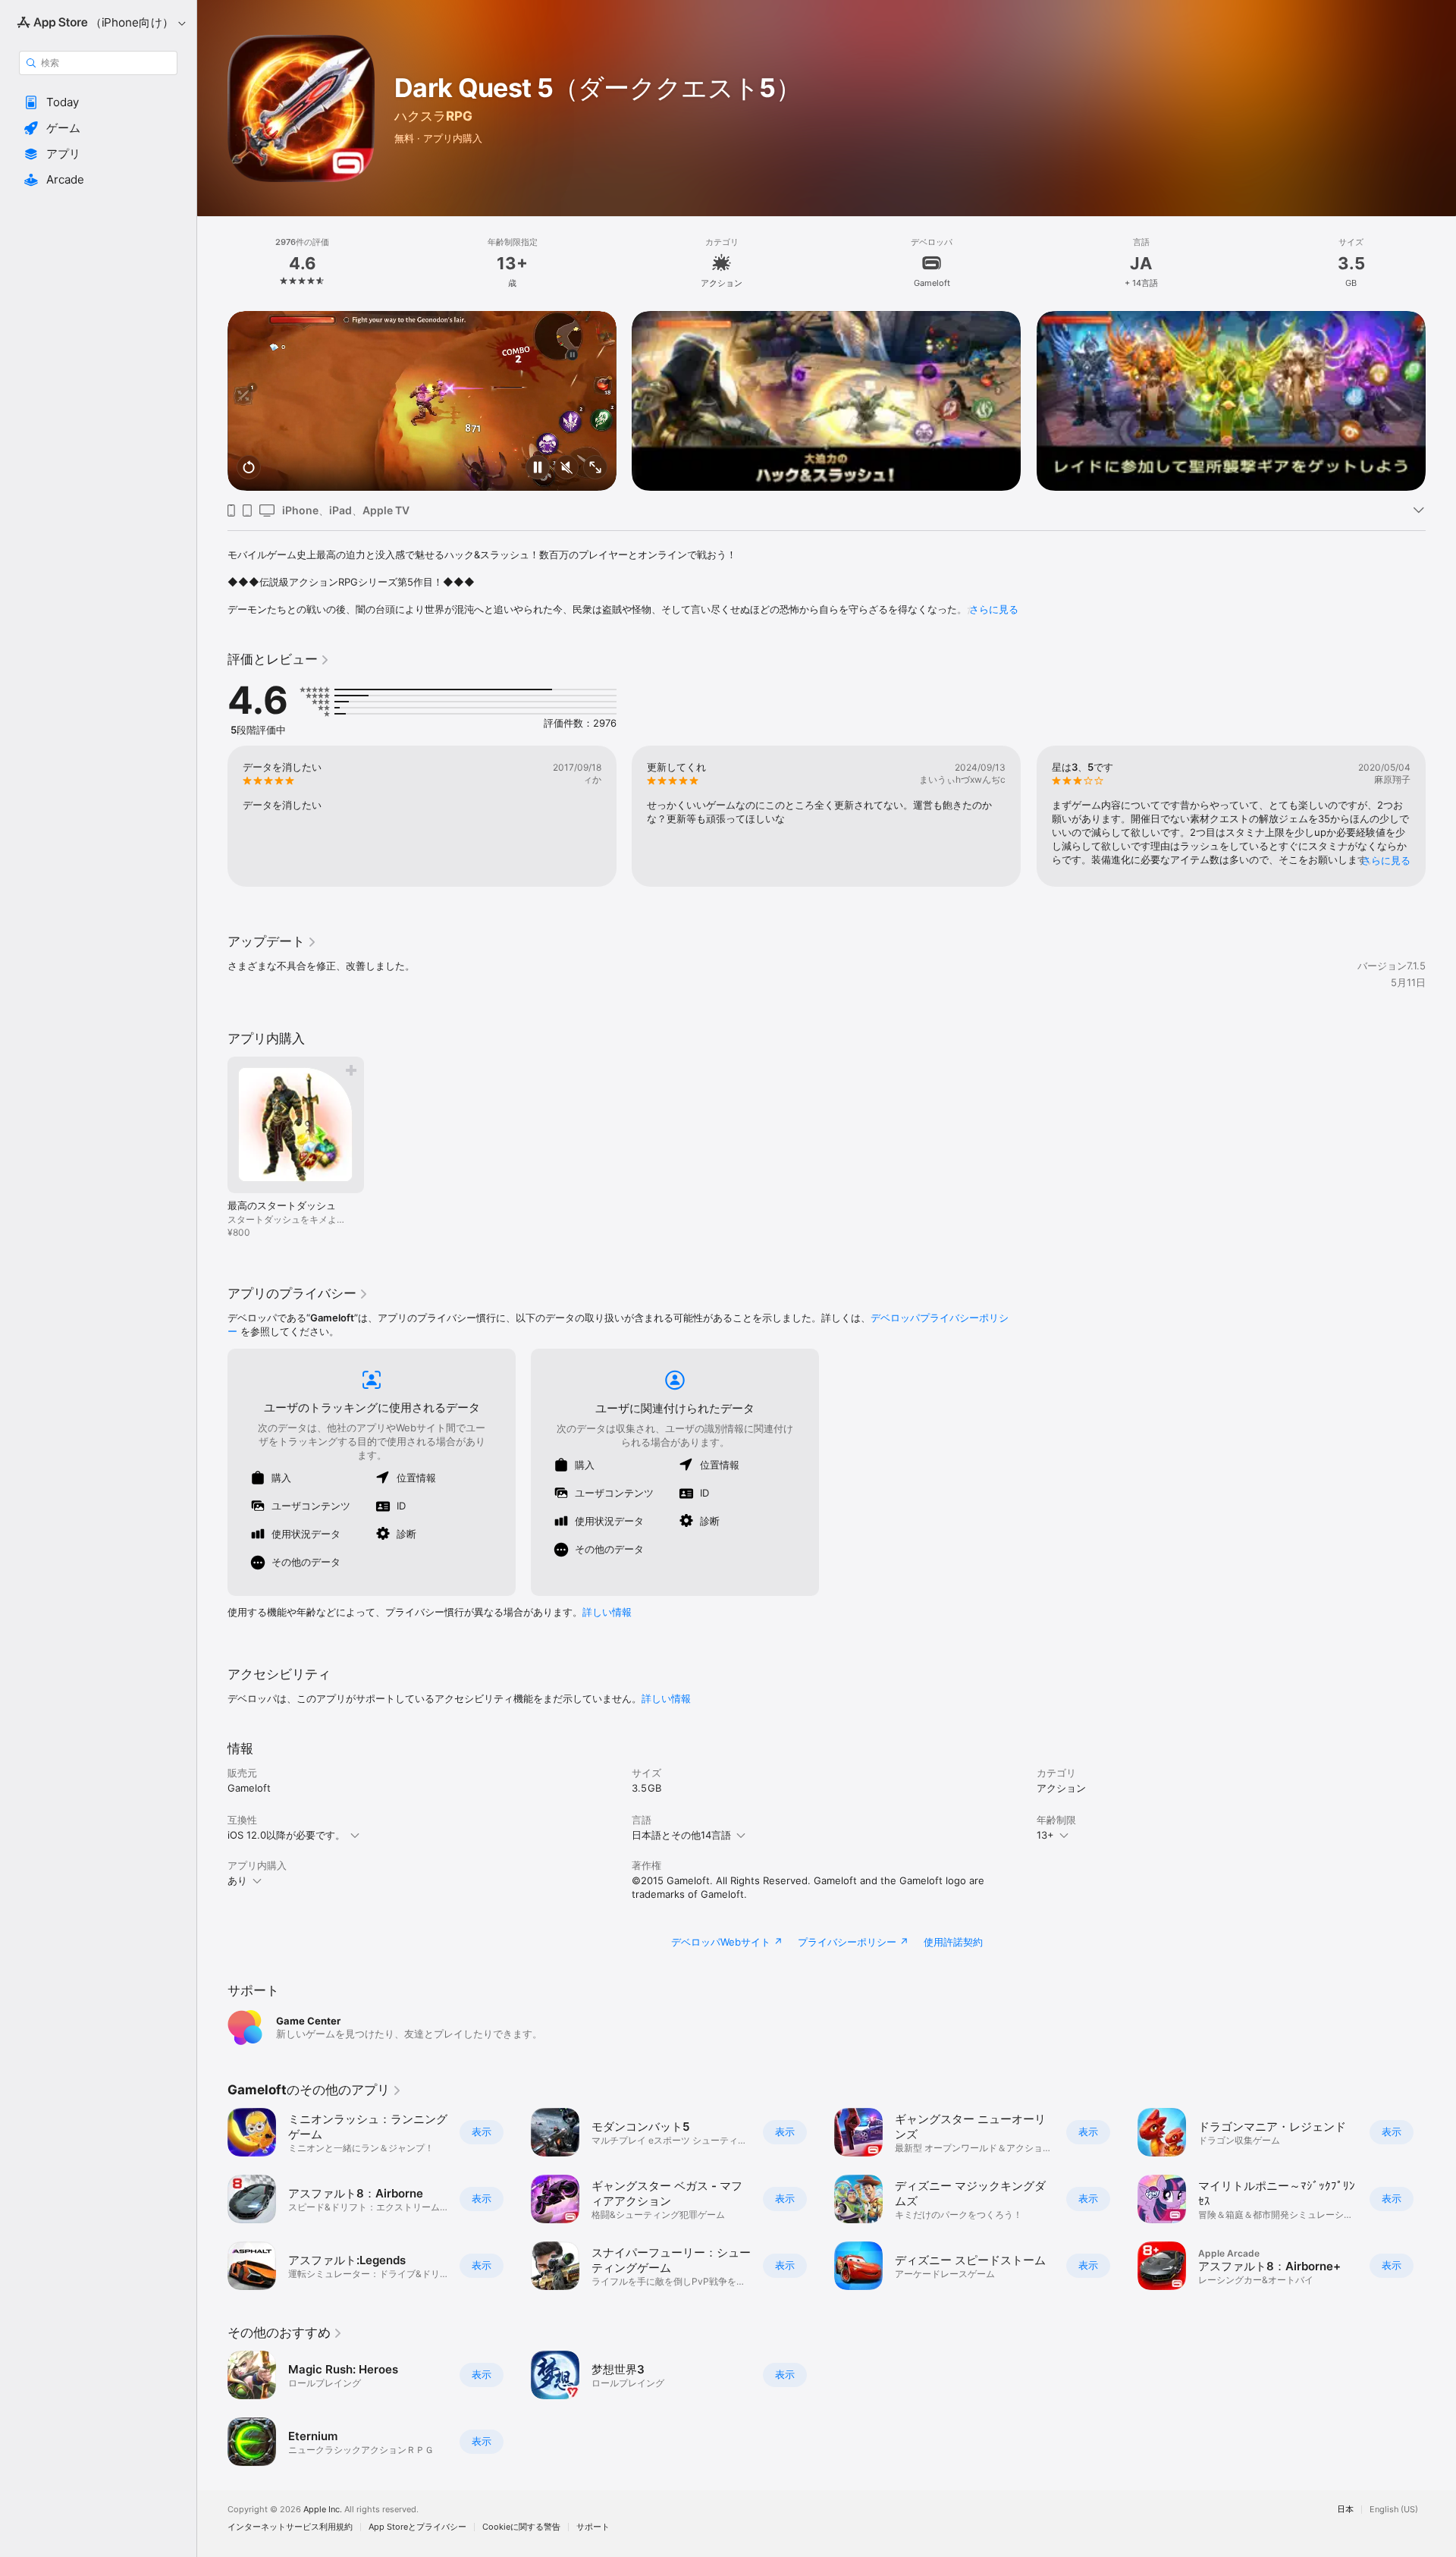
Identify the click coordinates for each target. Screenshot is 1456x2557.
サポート (593, 2527)
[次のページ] (1441, 401)
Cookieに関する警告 (521, 2527)
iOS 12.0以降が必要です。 (286, 1835)
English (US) (1394, 2510)
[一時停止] (538, 468)
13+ (1045, 1835)
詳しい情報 (607, 1612)
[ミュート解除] (566, 468)
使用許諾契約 (953, 1942)
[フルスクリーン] (595, 468)
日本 (1345, 2510)
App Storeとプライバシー (417, 2527)
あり (237, 1880)
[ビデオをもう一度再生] (249, 468)
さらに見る (994, 609)
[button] (98, 102)
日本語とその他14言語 (681, 1835)
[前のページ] (212, 401)
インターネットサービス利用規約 (290, 2527)
